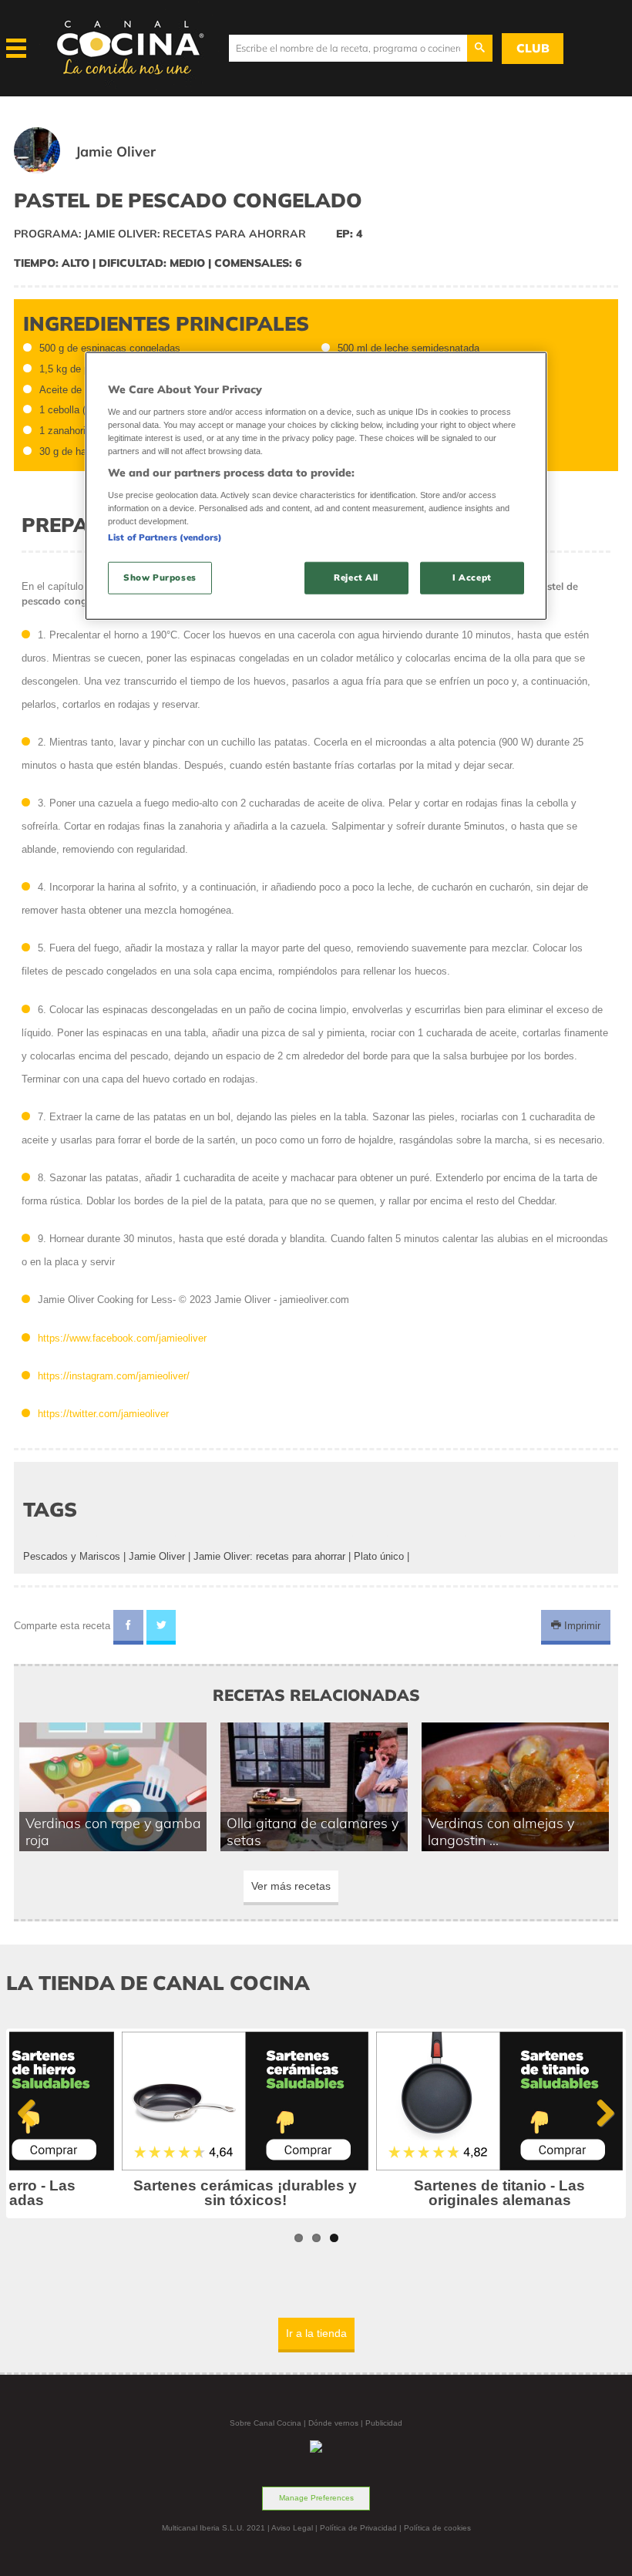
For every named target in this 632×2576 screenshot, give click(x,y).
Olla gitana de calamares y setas (313, 1831)
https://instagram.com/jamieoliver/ (114, 1376)
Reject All (356, 577)
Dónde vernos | (337, 2423)
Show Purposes (160, 577)
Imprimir (581, 1626)
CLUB (533, 48)
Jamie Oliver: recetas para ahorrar (269, 1556)
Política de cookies (437, 2528)
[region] (316, 486)
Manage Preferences (316, 2498)
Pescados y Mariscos (72, 1556)
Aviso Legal (292, 2528)
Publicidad (384, 2423)
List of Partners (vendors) (165, 537)
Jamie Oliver (157, 1556)
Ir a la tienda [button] (316, 2333)
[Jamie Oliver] (103, 170)
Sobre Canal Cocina (266, 2423)
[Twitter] (161, 1628)
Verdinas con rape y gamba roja (113, 1831)
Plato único (379, 1556)
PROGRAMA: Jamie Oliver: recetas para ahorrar (160, 234)
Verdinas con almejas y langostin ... (501, 1831)
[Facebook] (128, 1628)
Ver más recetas (291, 1886)
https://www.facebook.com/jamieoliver (122, 1338)
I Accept (472, 577)
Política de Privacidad (358, 2528)
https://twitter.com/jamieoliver (103, 1414)
